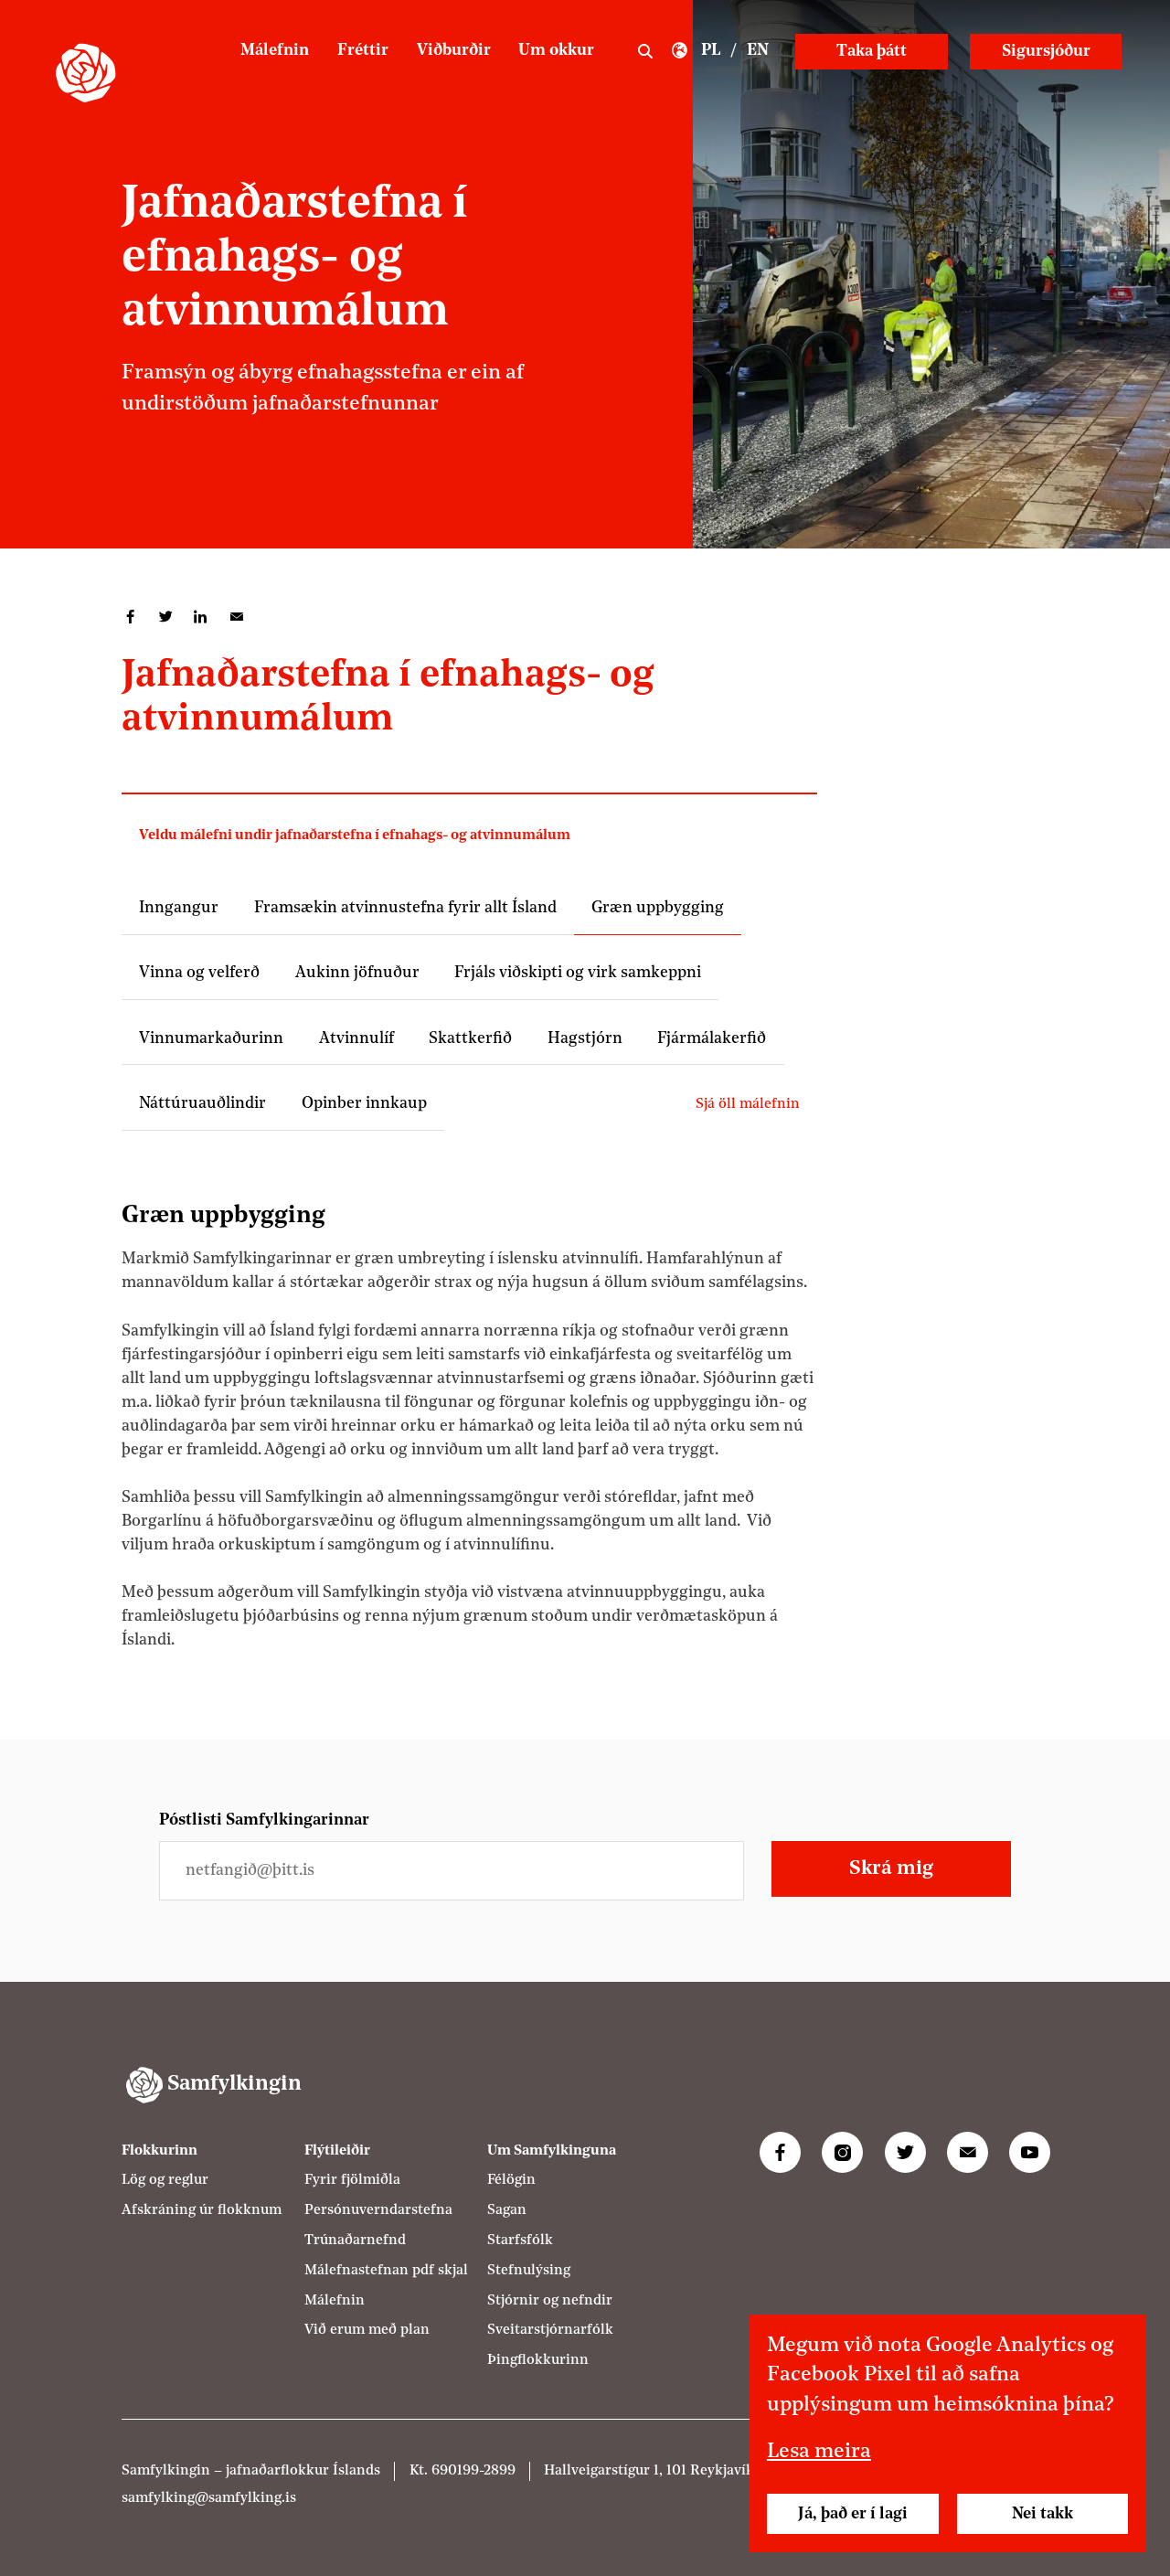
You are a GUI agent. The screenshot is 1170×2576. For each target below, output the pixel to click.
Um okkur (556, 51)
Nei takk (1042, 2514)
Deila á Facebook (130, 617)
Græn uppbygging (658, 908)
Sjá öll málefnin (748, 1104)
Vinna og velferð (199, 973)
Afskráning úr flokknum (202, 2210)
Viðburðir (454, 51)
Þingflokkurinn (538, 2360)
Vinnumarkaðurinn (211, 1039)
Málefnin (275, 51)
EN (758, 51)
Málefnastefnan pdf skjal (386, 2271)
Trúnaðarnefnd (355, 2241)
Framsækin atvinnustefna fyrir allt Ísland (405, 908)
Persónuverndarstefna (378, 2210)
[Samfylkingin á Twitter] (905, 2152)
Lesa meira (819, 2452)
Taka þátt (872, 52)
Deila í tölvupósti (236, 617)
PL (711, 51)
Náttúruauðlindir (202, 1104)
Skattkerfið (470, 1039)
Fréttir (363, 51)
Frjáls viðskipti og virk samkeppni (578, 973)
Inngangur (179, 908)
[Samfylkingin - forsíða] (85, 73)
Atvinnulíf (356, 1039)
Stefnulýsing (529, 2271)
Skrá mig (891, 1869)
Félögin (511, 2180)
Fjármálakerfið (712, 1039)
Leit (645, 52)
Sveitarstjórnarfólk (550, 2330)
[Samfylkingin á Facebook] (780, 2152)
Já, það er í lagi (853, 2514)
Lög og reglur (165, 2180)
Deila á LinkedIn (201, 617)
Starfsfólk (520, 2241)
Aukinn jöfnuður (357, 973)
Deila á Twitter (166, 617)
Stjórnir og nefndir (550, 2301)
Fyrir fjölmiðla (352, 2180)
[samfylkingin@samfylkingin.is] (968, 2152)
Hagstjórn (585, 1039)
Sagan (507, 2210)
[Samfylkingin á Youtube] (1030, 2152)
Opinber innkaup (364, 1104)
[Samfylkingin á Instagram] (842, 2152)
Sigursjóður (1046, 52)
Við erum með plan (367, 2330)
